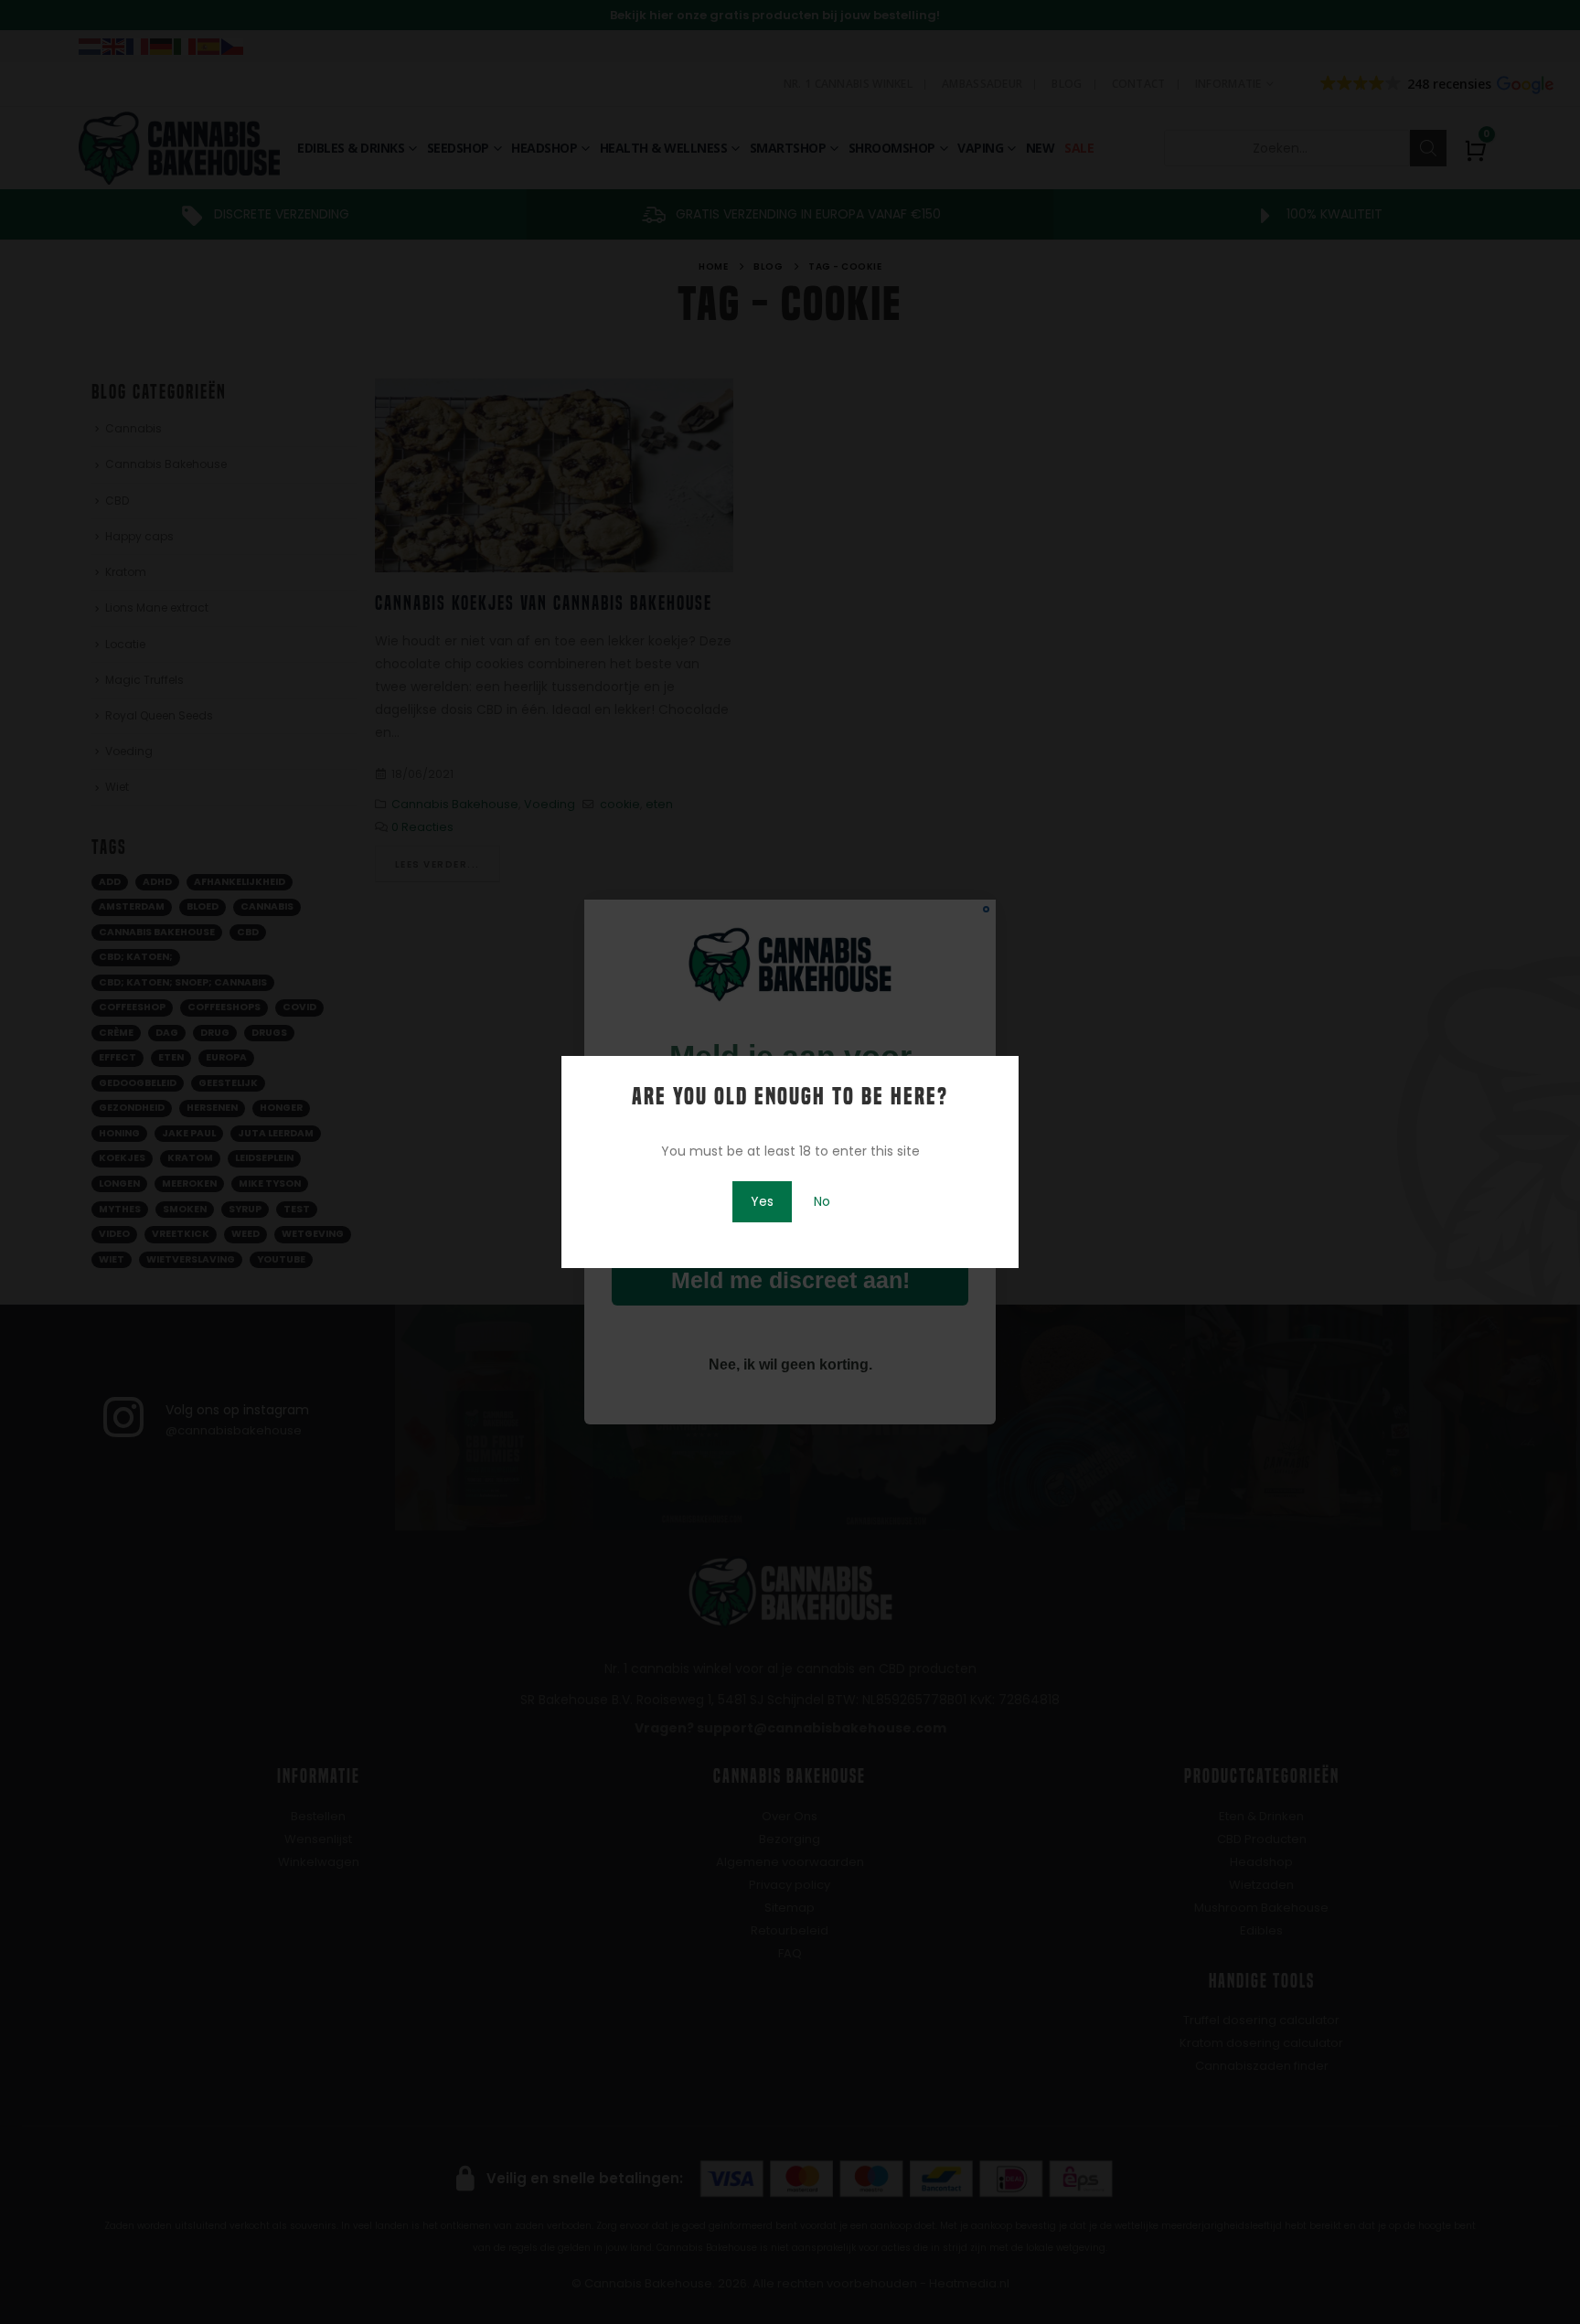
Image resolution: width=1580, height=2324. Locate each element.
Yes (762, 1201)
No (822, 1201)
